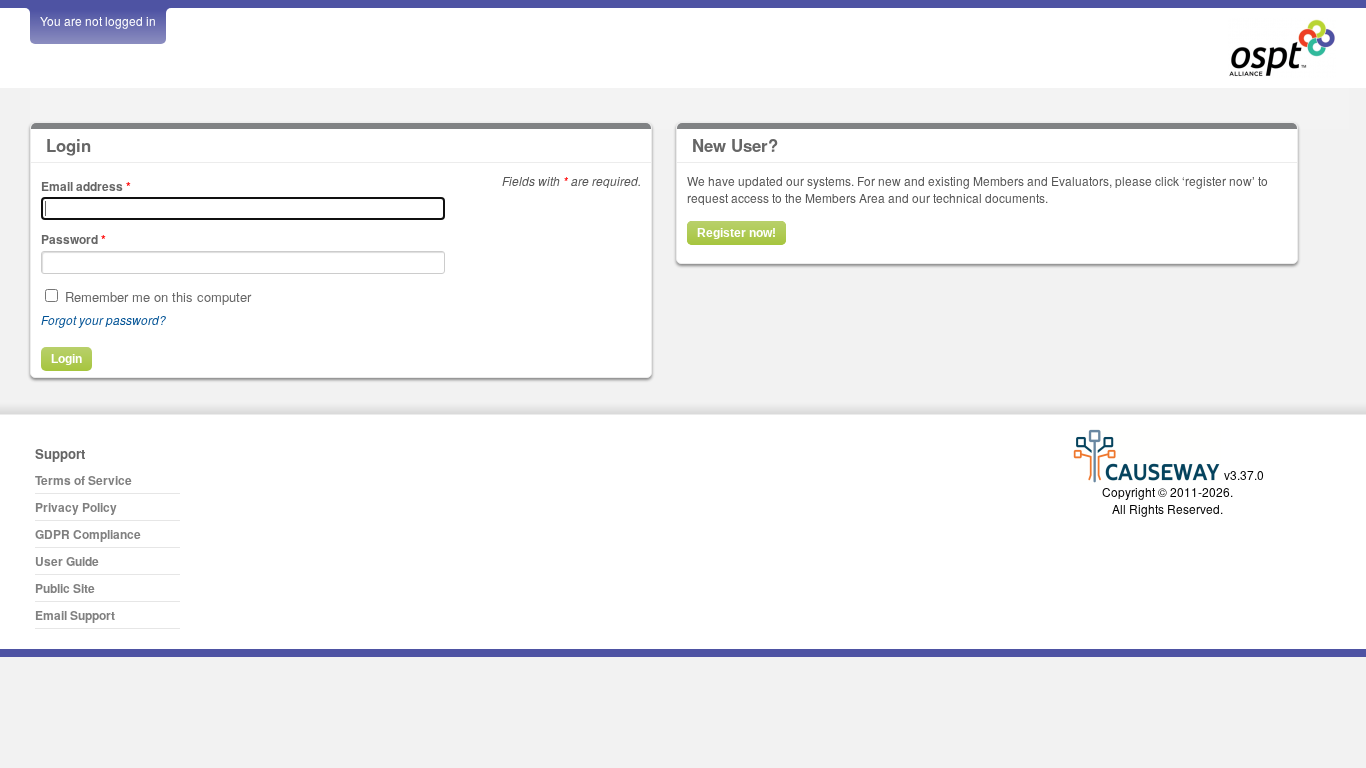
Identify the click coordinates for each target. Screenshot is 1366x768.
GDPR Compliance (88, 534)
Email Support (75, 615)
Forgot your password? (103, 319)
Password (73, 239)
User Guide (67, 561)
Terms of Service (83, 480)
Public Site (65, 588)
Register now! (736, 233)
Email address (86, 186)
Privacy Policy (76, 507)
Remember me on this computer (158, 296)
